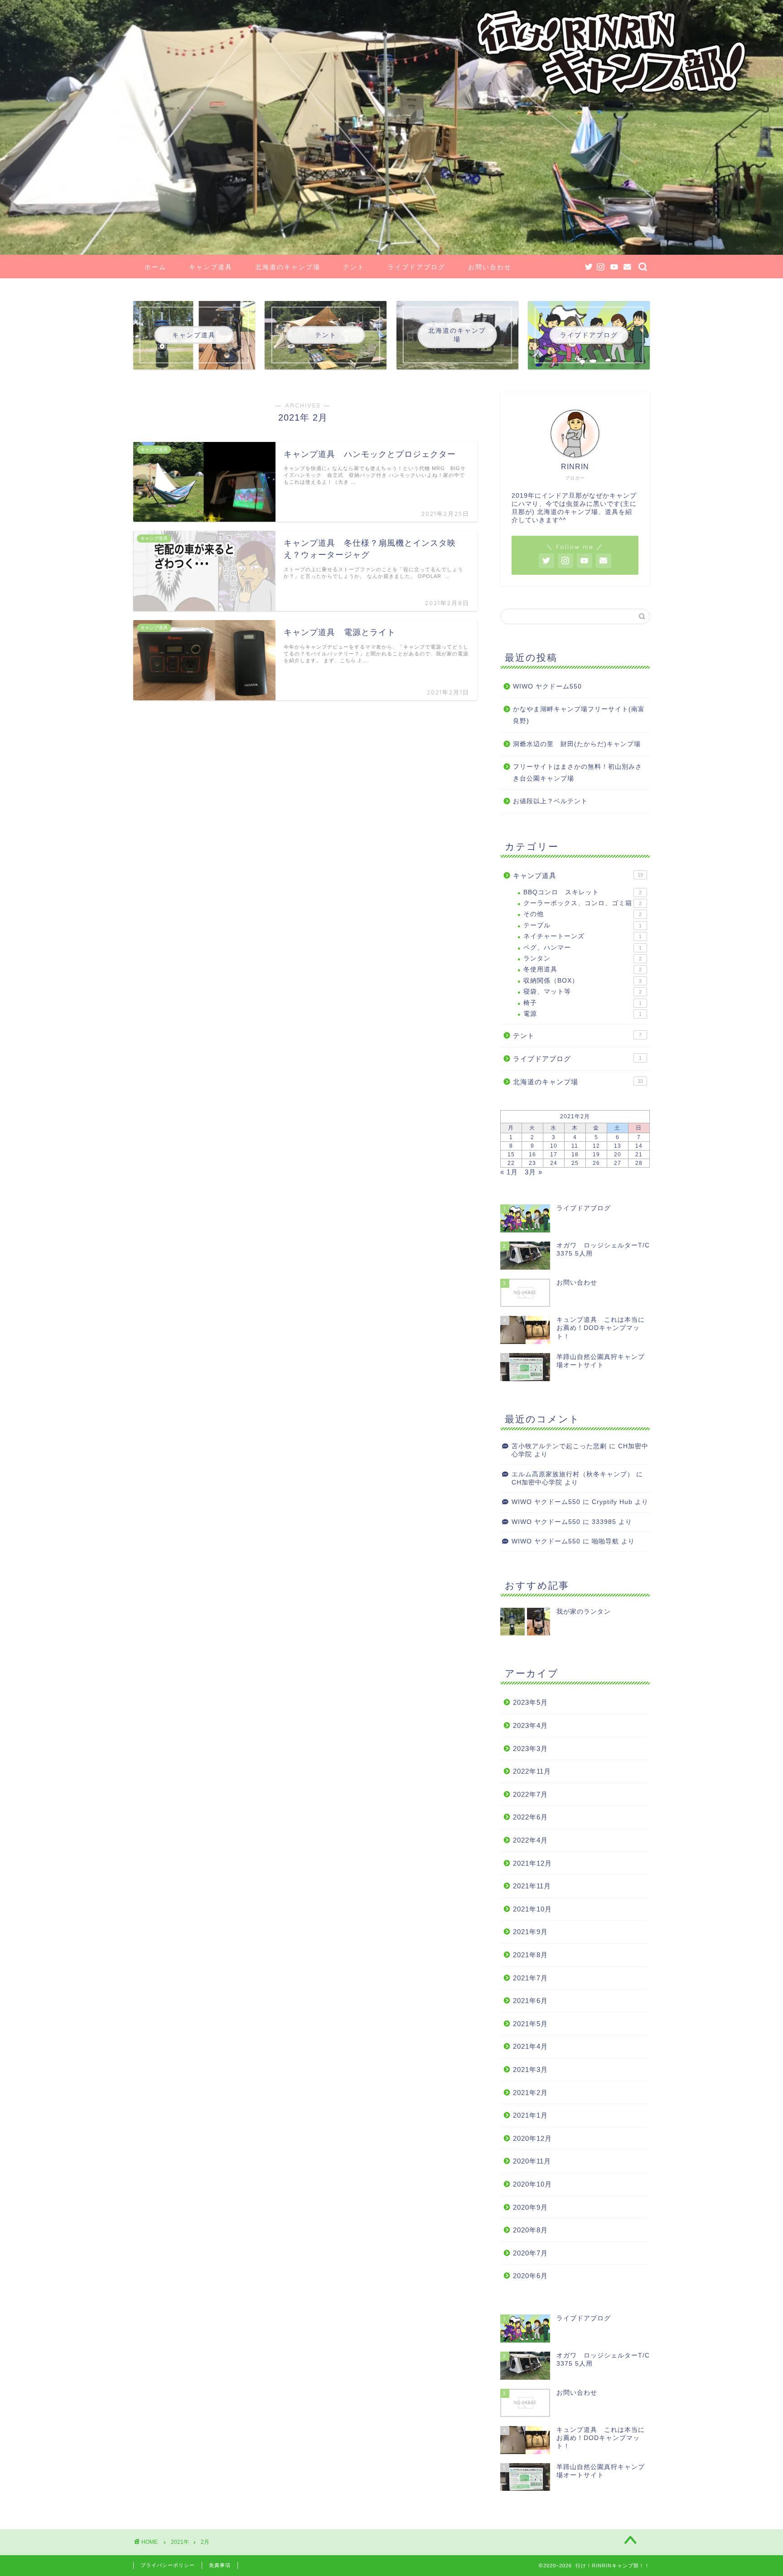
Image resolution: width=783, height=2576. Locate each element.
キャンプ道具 (211, 267)
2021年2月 (530, 2093)
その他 (582, 914)
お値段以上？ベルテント (550, 801)
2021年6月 (530, 2001)
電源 (582, 1014)
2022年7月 (530, 1794)
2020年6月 (530, 2276)
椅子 (582, 1003)
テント (354, 267)
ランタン (582, 958)
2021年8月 (530, 1955)
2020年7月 (530, 2253)
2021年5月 (530, 2024)
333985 (604, 1522)
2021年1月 (530, 2115)
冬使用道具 (582, 969)
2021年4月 (530, 2046)
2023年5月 (530, 1702)
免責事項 (220, 2565)
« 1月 (509, 1172)
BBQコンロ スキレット (582, 892)
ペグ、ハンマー (582, 948)
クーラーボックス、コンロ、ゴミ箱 (582, 903)
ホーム (155, 267)
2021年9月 (530, 1932)
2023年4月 (530, 1725)
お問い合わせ (490, 267)
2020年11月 (532, 2161)
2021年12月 (532, 1863)
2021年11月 (532, 1886)
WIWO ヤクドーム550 (547, 686)
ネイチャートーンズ (582, 936)
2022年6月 (530, 1817)
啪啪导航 (605, 1541)
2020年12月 (532, 2138)
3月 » (534, 1172)
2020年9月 (530, 2207)
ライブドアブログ (416, 267)
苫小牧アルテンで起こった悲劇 (559, 1446)
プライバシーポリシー (168, 2565)
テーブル (582, 925)
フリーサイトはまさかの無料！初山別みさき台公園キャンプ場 (578, 773)
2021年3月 (530, 2069)
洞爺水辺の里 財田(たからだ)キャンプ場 (577, 744)
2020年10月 (532, 2184)
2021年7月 (530, 1978)
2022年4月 (530, 1840)
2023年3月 (530, 1749)
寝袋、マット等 (582, 992)
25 (575, 1163)
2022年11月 (532, 1771)
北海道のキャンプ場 (288, 267)
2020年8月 (530, 2230)
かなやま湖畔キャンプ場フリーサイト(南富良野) (579, 715)
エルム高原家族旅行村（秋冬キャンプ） (573, 1474)
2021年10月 (532, 1909)
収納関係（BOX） (582, 981)
